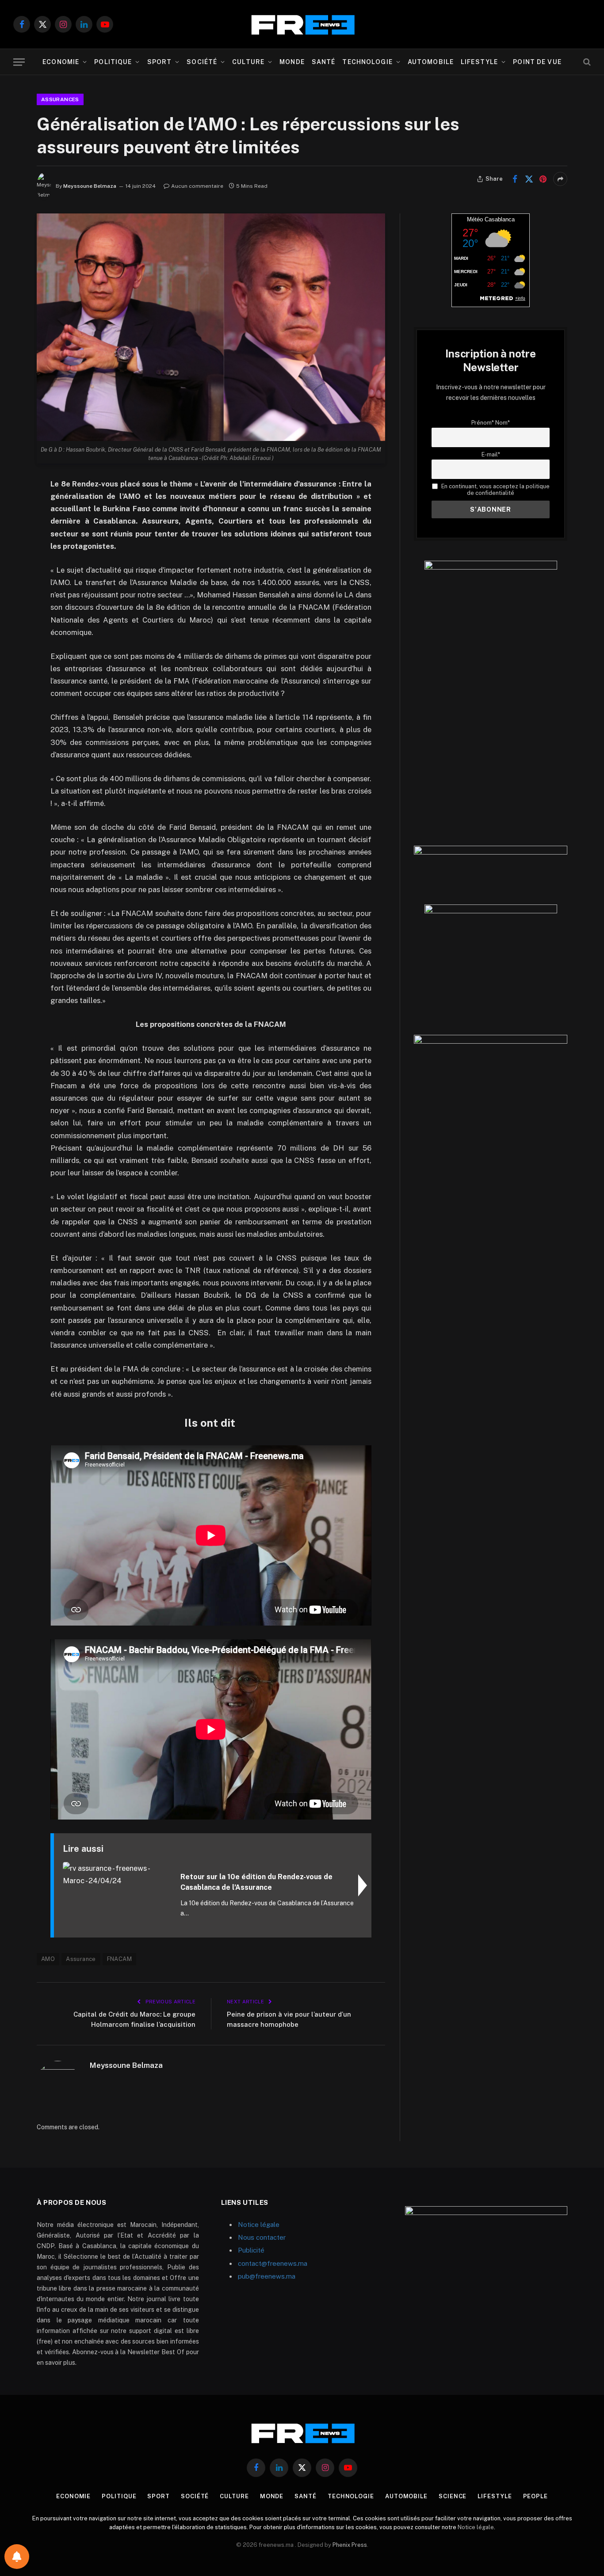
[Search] (586, 62)
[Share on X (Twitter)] (529, 179)
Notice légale (259, 2225)
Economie (61, 62)
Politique (113, 62)
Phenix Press (350, 2545)
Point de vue (537, 62)
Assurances (60, 99)
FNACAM (119, 1959)
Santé (324, 62)
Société (202, 62)
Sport (160, 62)
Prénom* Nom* (491, 423)
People (535, 2496)
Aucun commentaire (197, 186)
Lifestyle (479, 62)
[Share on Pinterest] (543, 179)
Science (453, 2496)
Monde (292, 62)
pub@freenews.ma (267, 2276)
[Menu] (19, 62)
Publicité (251, 2250)
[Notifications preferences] (17, 2557)
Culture (248, 62)
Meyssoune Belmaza (90, 186)
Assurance (81, 1959)
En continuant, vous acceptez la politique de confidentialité (495, 490)
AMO (48, 1959)
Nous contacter (262, 2237)
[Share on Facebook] (515, 179)
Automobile (431, 62)
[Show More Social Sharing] (560, 179)
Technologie (367, 62)
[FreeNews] (302, 25)
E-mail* (491, 454)
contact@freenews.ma (273, 2263)
